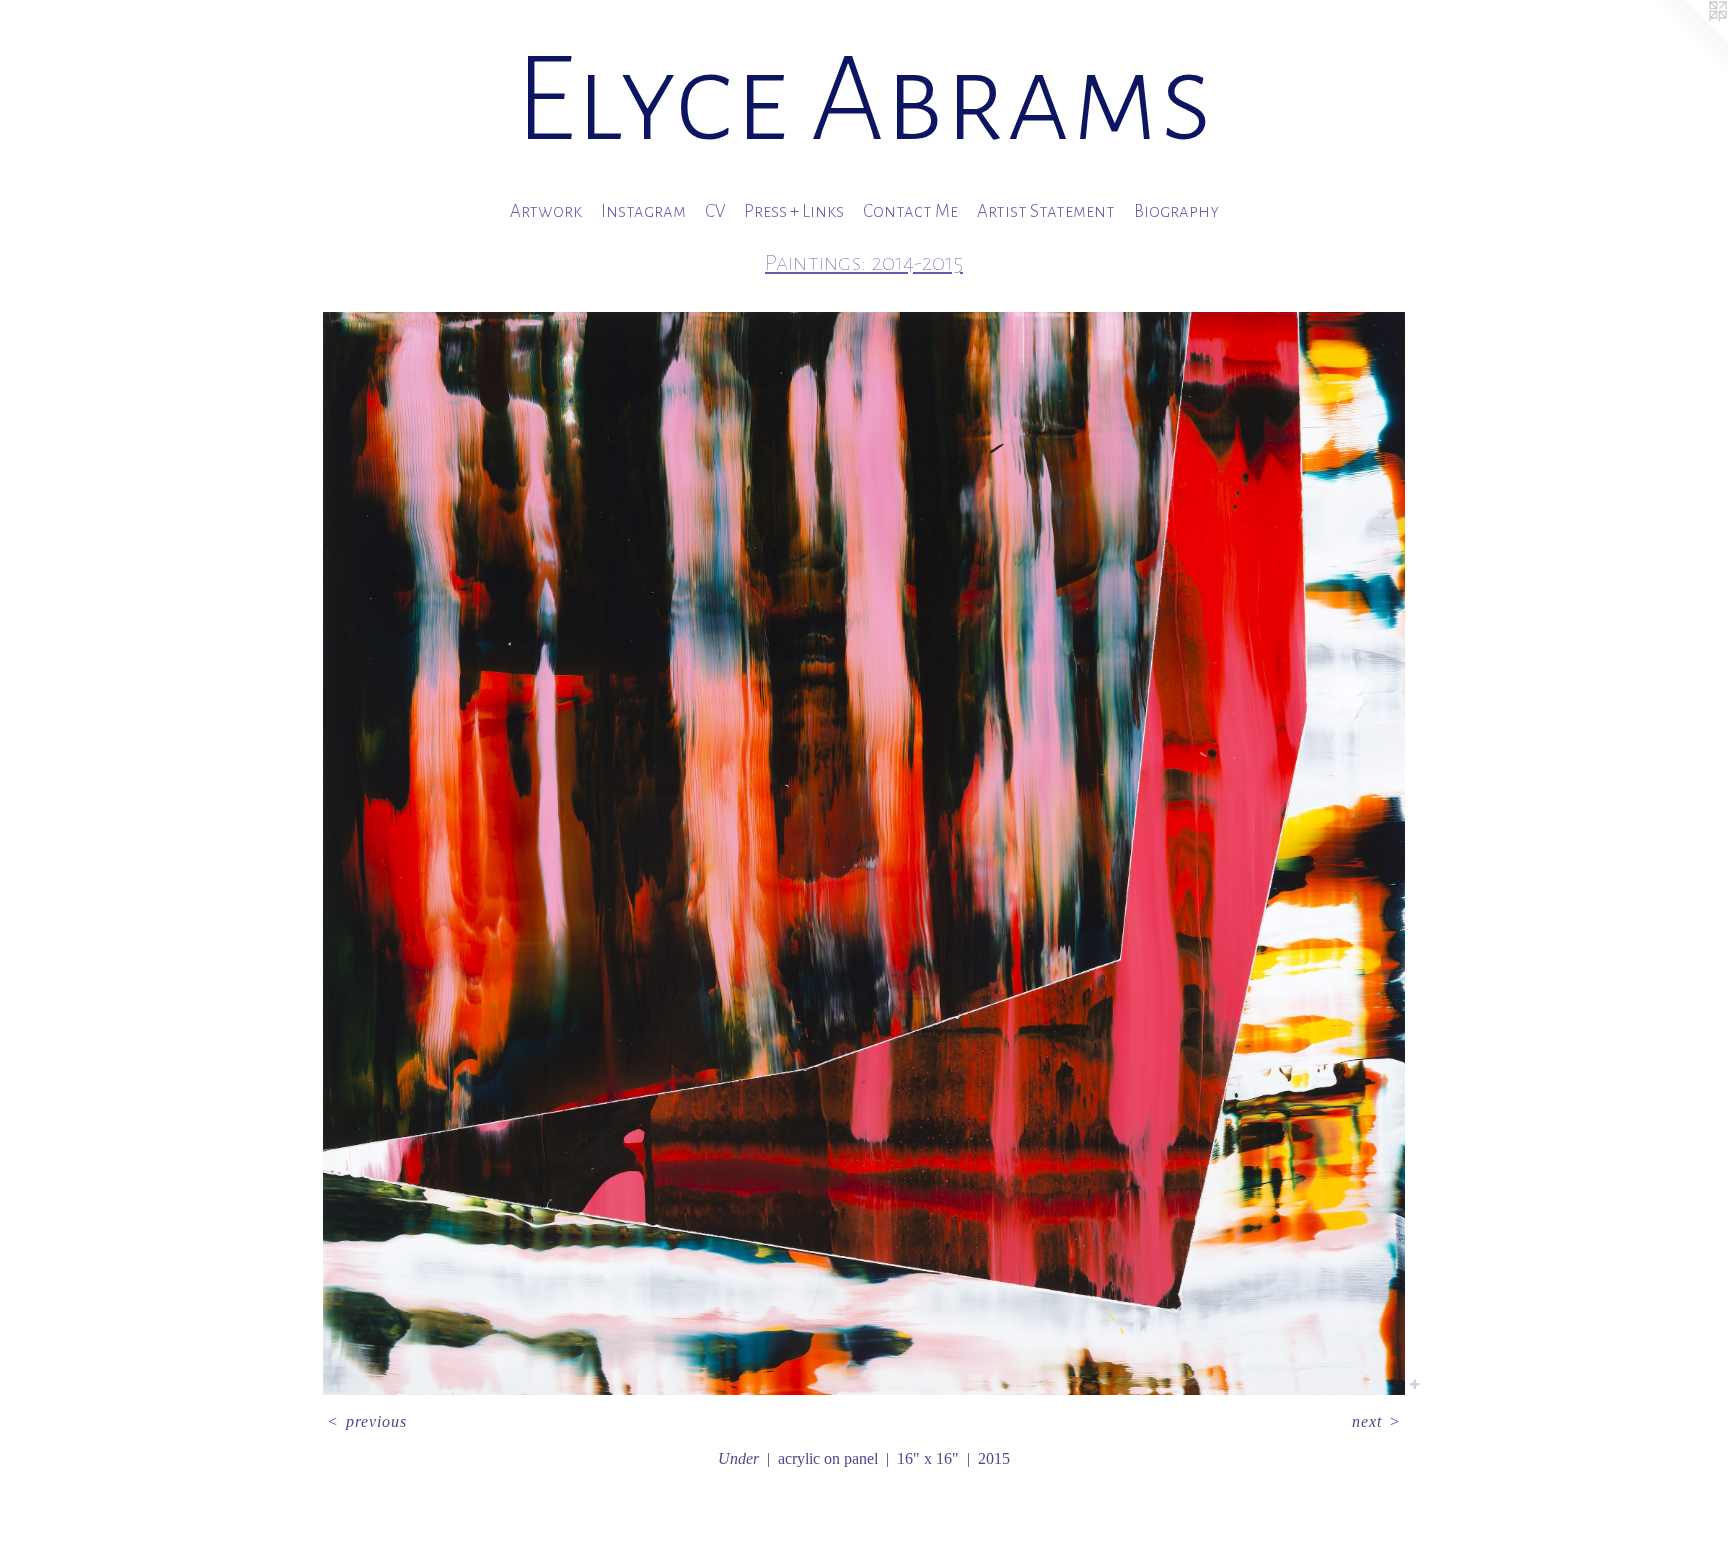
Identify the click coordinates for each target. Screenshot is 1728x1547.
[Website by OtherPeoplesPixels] (1688, 40)
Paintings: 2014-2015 (864, 262)
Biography (1176, 211)
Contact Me (910, 211)
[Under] (863, 853)
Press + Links (794, 211)
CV (715, 211)
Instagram (643, 211)
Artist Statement (1046, 211)
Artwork (546, 211)
